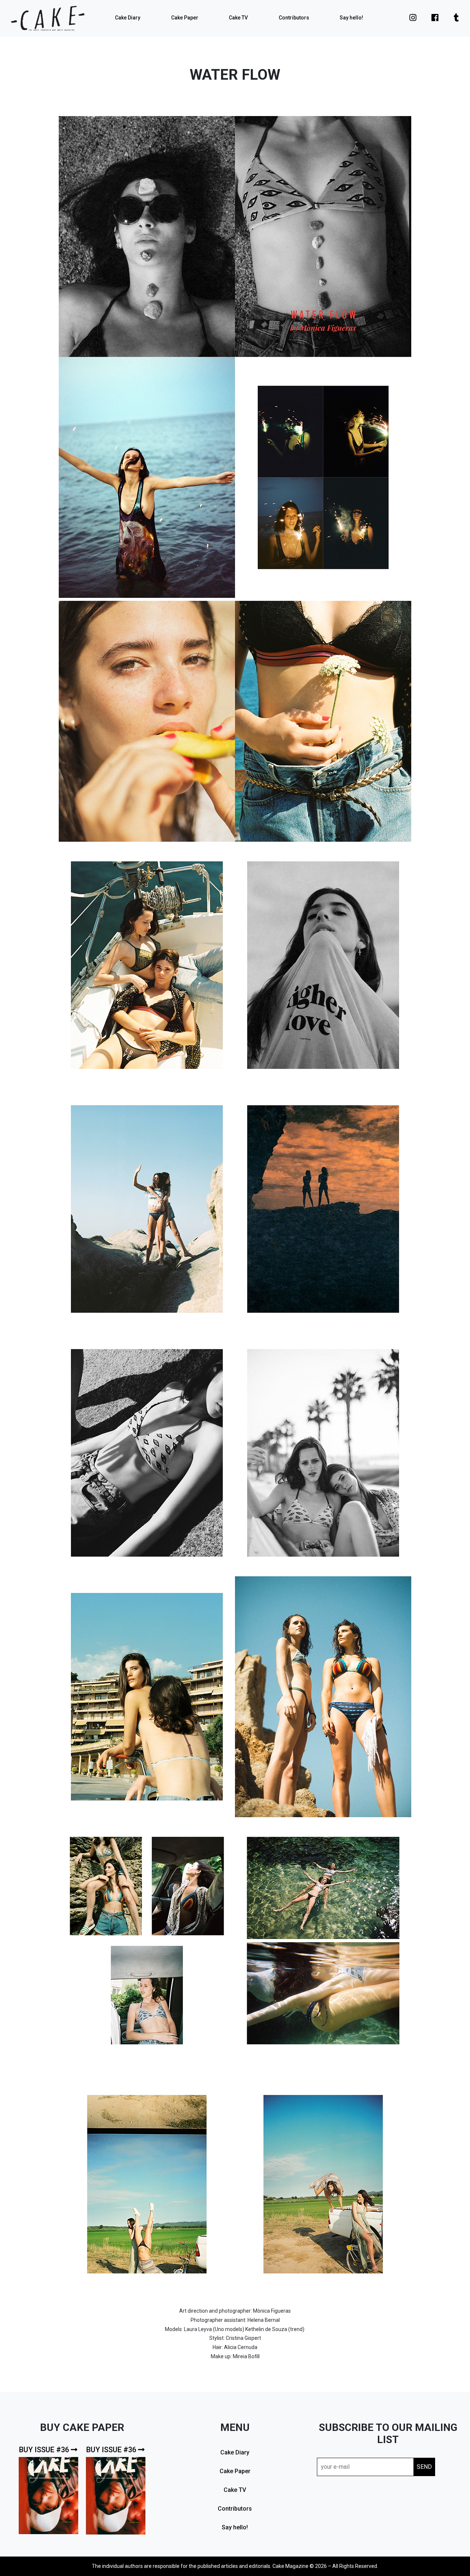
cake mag (48, 18)
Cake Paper (185, 18)
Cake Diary (128, 18)
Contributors (294, 18)
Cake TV (238, 18)
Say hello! (351, 18)
